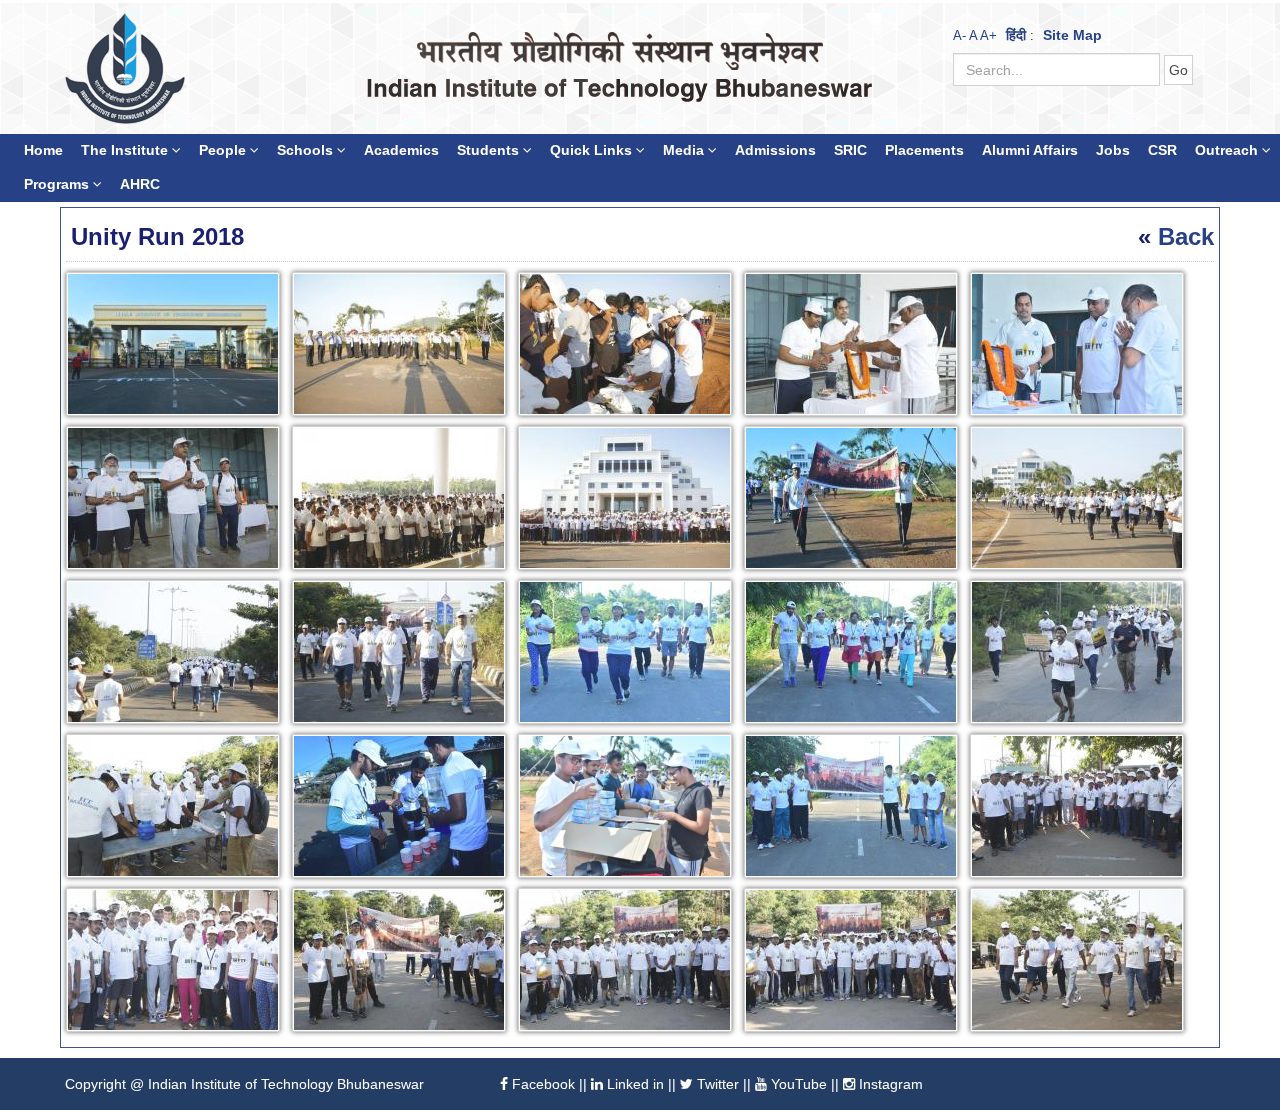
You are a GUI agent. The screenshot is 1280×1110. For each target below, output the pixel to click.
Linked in (633, 1084)
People (224, 150)
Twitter (716, 1084)
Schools (307, 150)
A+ (988, 35)
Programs (58, 184)
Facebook (541, 1084)
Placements (924, 150)
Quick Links (593, 150)
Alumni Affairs (1030, 150)
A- (959, 35)
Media (685, 150)
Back (1186, 236)
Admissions (775, 150)
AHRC (140, 184)
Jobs (1113, 150)
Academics (401, 150)
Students (490, 150)
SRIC (850, 150)
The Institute (126, 150)
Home (43, 150)
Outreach (1228, 150)
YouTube (797, 1084)
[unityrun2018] (177, 347)
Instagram (889, 1084)
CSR (1162, 150)
